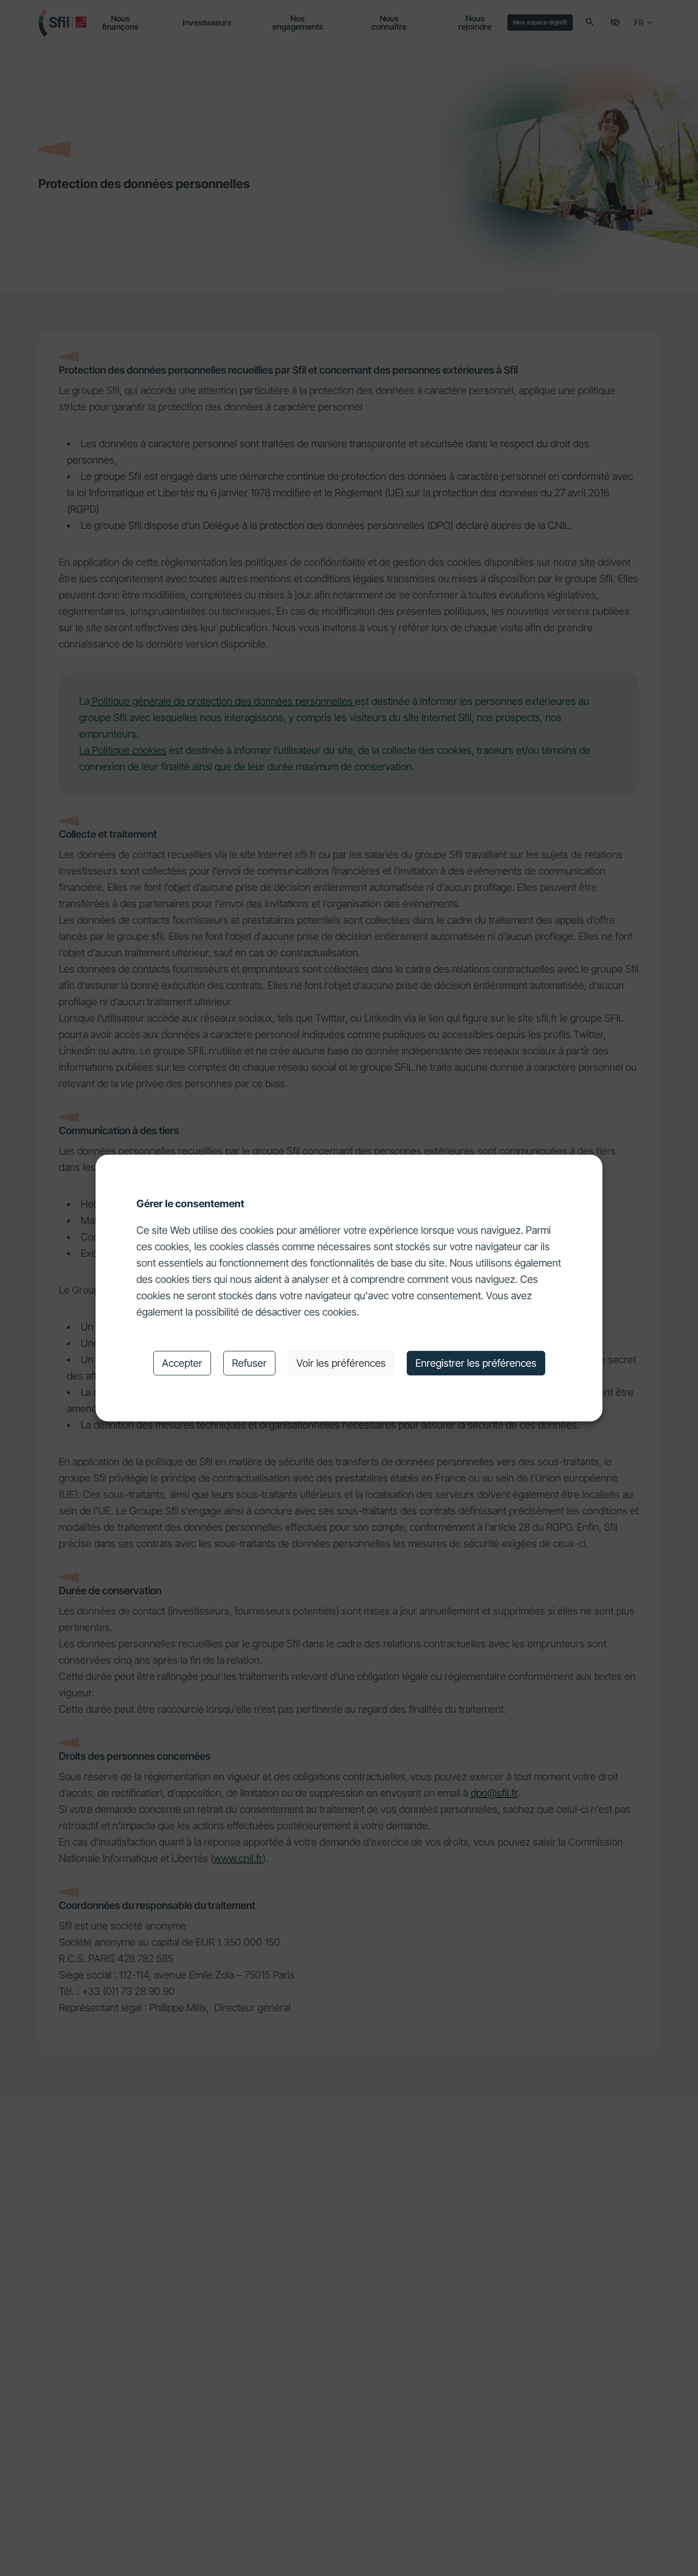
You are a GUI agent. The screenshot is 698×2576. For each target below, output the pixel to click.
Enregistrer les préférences (476, 1363)
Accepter (182, 1363)
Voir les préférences (341, 1363)
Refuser (249, 1363)
